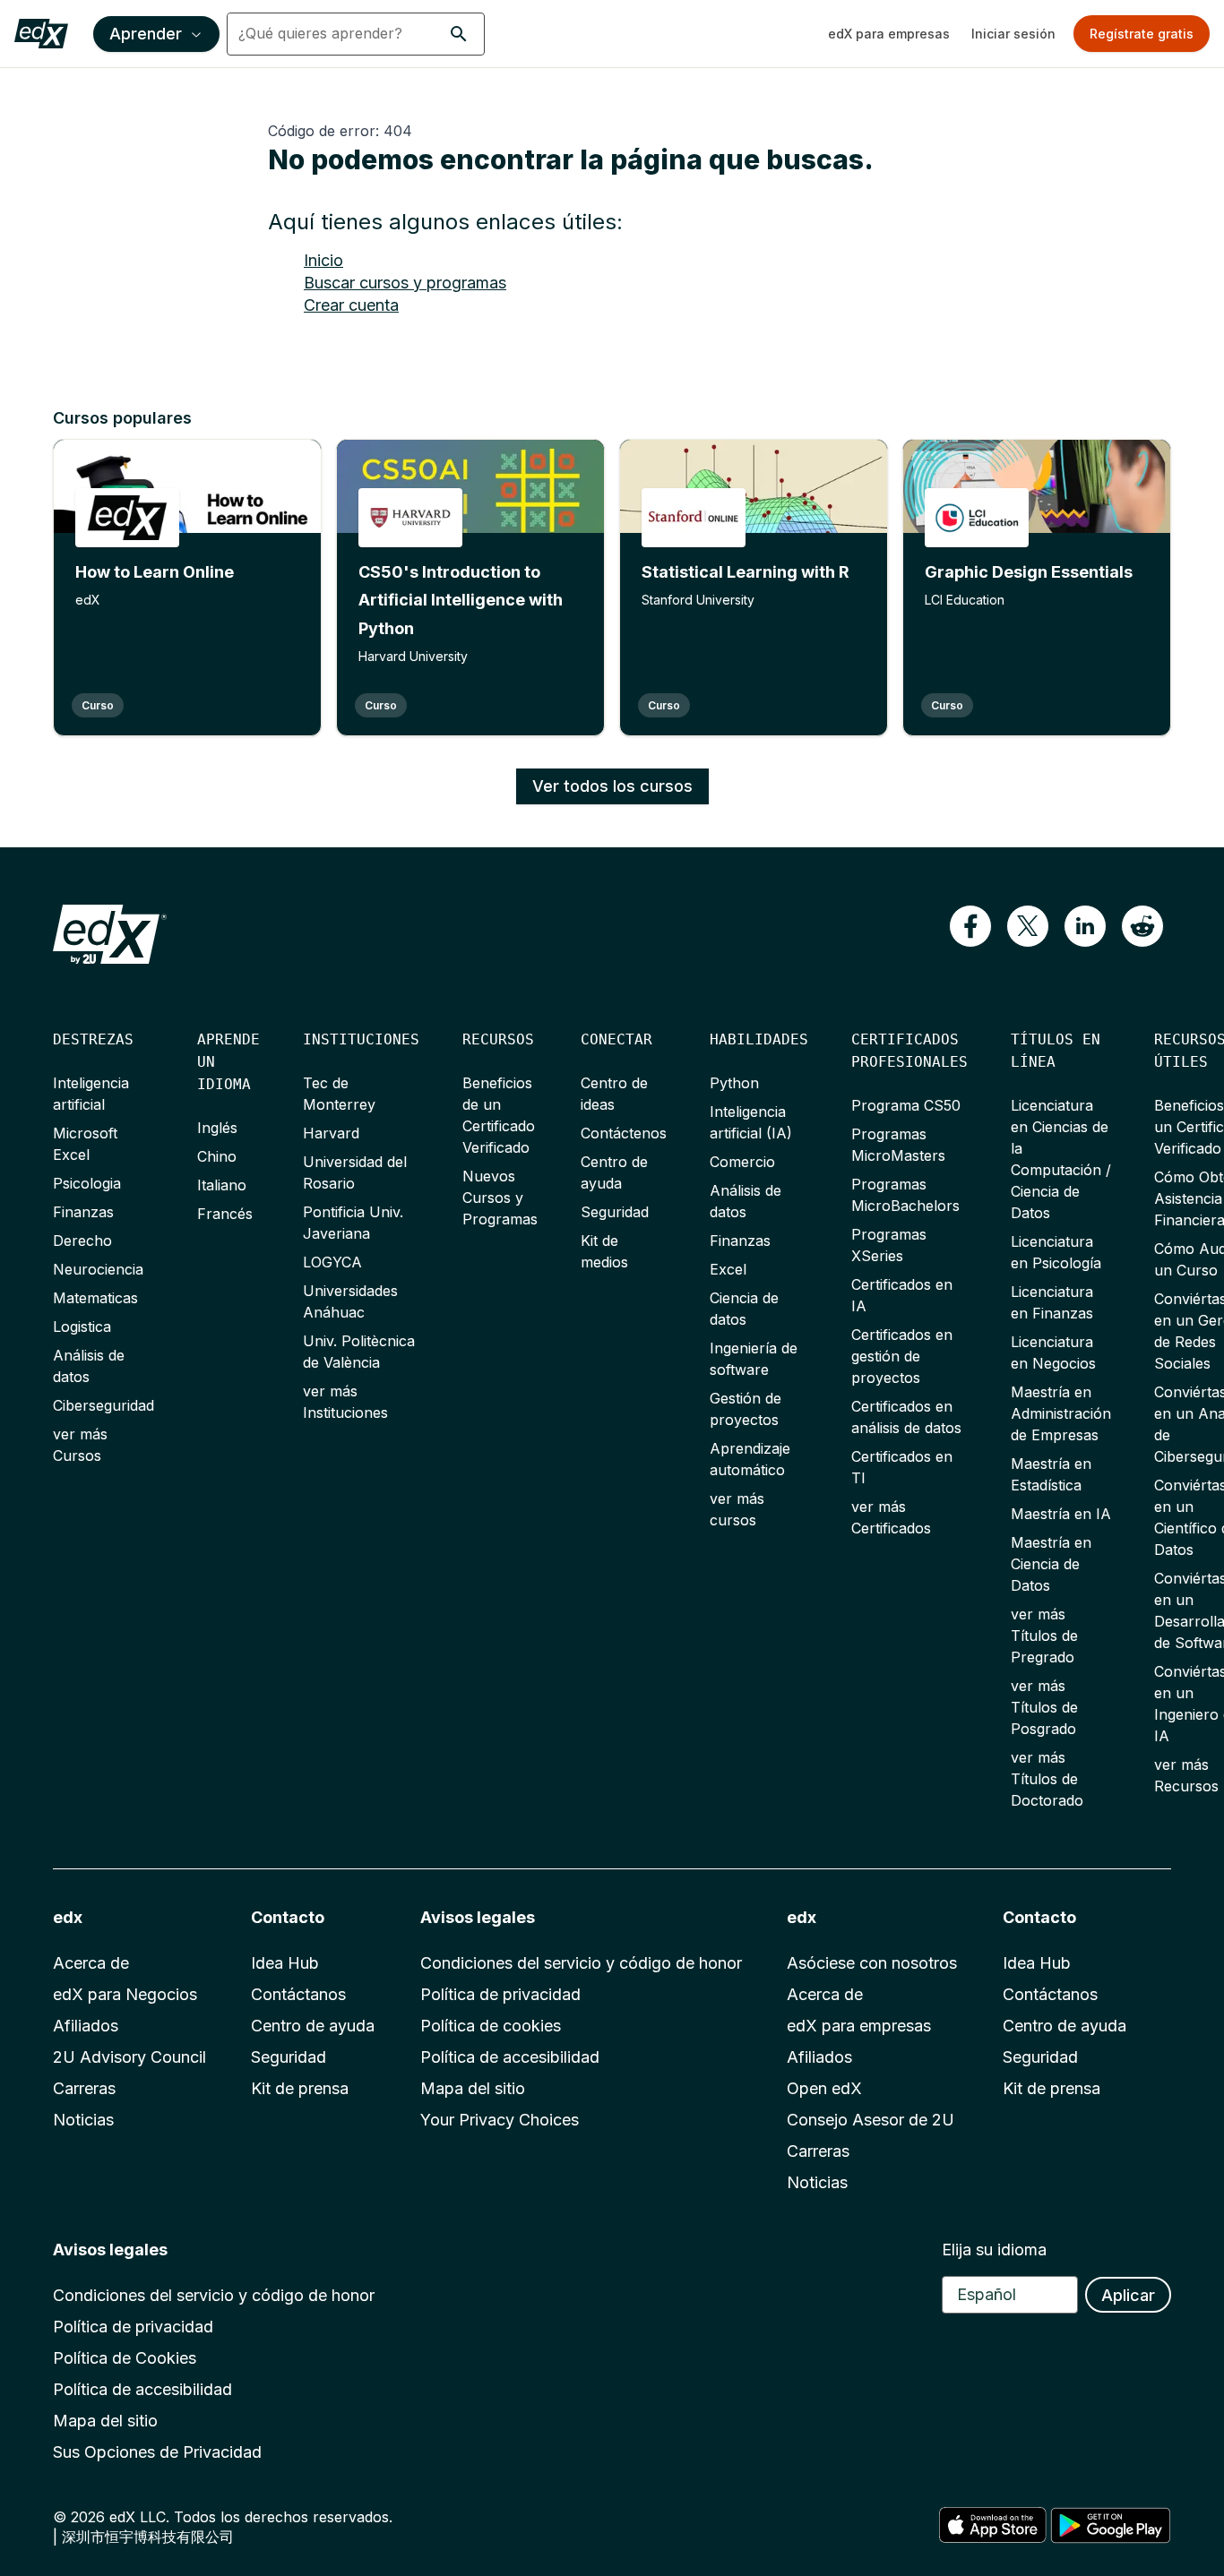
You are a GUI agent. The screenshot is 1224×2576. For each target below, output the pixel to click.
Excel (728, 1269)
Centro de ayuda (313, 2026)
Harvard (331, 1133)
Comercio (742, 1162)
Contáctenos (624, 1133)
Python (734, 1083)
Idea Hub (285, 1963)
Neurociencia (98, 1269)
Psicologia (87, 1183)
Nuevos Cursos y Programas (500, 1198)
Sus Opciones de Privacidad (157, 2452)
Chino (217, 1156)
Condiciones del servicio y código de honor (581, 1963)
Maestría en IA (1061, 1514)
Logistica (82, 1327)
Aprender (146, 34)
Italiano (222, 1185)
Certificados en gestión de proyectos (902, 1356)
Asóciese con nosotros (872, 1963)
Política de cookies (491, 2026)
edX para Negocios (125, 1994)
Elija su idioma (994, 2250)
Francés (225, 1214)
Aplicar (1128, 2295)
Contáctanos (298, 1994)
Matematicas (95, 1298)
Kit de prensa (300, 2088)
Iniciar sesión (1013, 34)
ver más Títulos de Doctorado (1047, 1779)
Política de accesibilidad (510, 2057)
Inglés (217, 1128)
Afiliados (86, 2026)
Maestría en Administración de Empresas (1061, 1413)
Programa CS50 (906, 1105)
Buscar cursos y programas (405, 283)
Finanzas (83, 1212)
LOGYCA (332, 1262)
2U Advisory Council (129, 2057)
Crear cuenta (351, 305)
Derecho (82, 1241)
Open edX (824, 2088)
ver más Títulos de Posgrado (1044, 1707)
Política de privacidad (500, 1994)
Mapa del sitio (473, 2088)
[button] (459, 34)
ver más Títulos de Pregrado (1044, 1636)
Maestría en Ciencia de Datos (1051, 1564)
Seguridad (615, 1212)
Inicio (323, 260)
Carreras (84, 2088)
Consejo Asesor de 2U (871, 2120)
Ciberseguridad (103, 1405)
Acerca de (91, 1963)
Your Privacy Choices (500, 2120)
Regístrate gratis (1142, 34)
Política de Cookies (125, 2358)
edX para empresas (889, 34)
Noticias (83, 2120)
